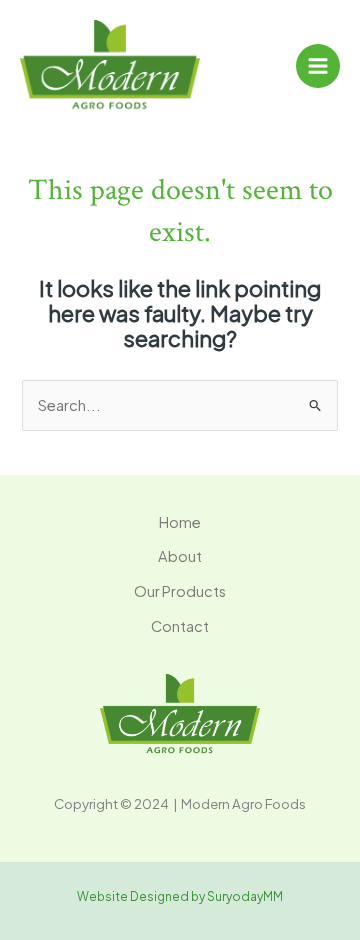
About (180, 556)
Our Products (180, 591)
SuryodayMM (245, 896)
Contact (180, 626)
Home (180, 522)
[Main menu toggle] (318, 66)
